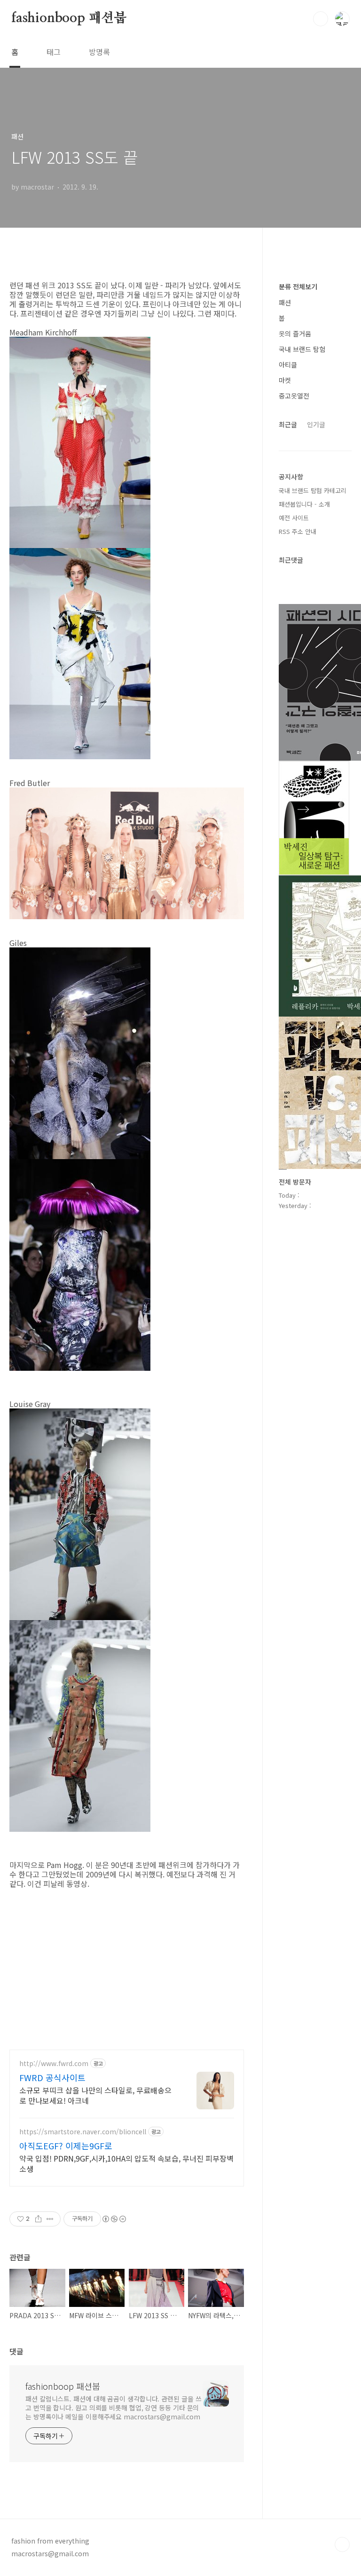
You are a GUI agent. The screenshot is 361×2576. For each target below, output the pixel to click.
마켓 (285, 380)
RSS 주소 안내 (298, 531)
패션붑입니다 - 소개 (304, 504)
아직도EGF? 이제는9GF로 (66, 2146)
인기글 (316, 424)
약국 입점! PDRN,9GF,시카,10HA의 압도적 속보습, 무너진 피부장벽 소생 (126, 2163)
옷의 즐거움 (295, 334)
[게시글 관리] (50, 2219)
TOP (342, 2544)
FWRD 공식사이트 (52, 2077)
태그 (54, 52)
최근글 (288, 424)
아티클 (288, 365)
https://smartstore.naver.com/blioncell (83, 2132)
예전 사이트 (294, 518)
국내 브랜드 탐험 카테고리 (313, 490)
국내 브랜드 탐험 (302, 349)
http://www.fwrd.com (54, 2063)
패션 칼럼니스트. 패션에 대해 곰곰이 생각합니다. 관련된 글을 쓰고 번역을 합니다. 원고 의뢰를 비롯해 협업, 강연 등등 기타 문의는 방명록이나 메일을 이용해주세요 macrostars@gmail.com (113, 2408)
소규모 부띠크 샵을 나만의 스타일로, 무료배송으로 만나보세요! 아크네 (95, 2095)
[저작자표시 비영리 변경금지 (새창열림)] (114, 2219)
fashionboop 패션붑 (69, 18)
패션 (285, 302)
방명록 (99, 52)
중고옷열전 (294, 396)
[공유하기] (38, 2219)
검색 (321, 19)
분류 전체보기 (298, 286)
